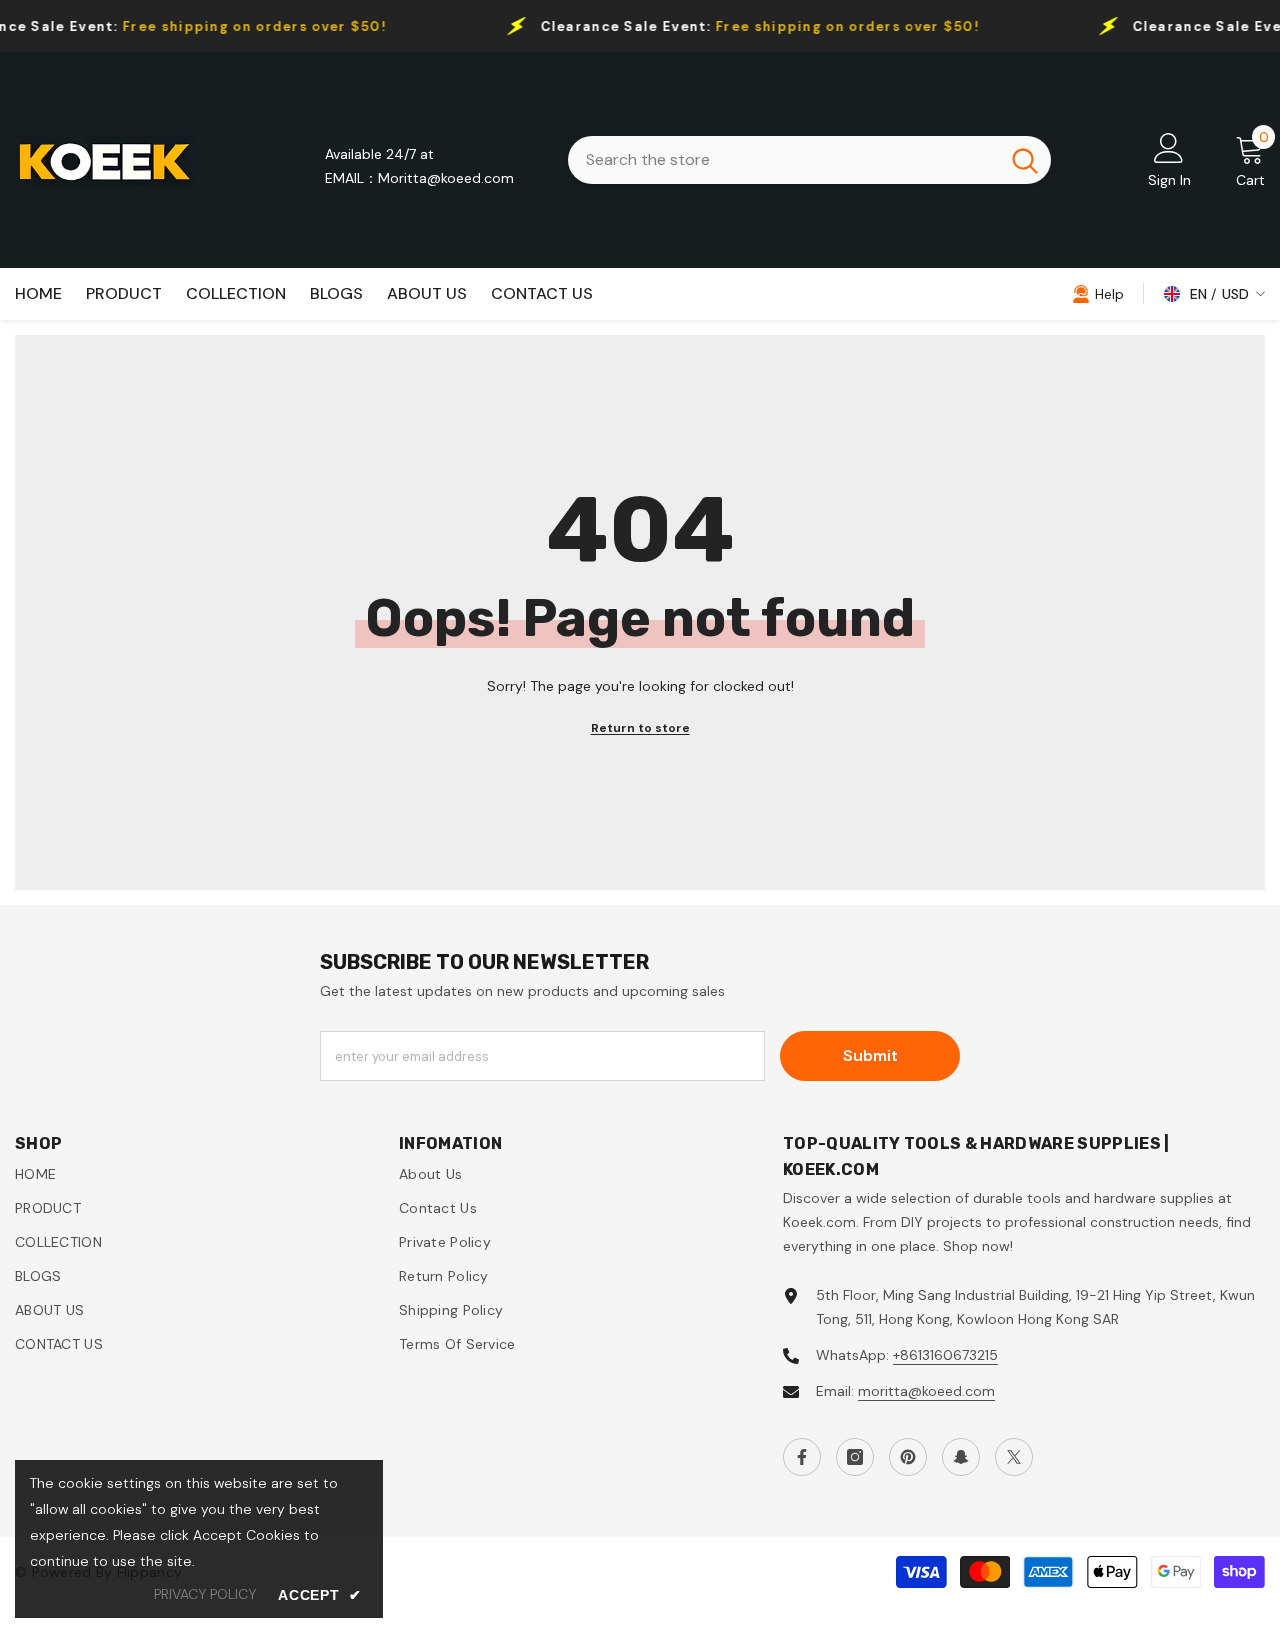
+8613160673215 (945, 1355)
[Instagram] (855, 1457)
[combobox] (783, 160)
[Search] (809, 160)
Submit (870, 1055)
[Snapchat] (961, 1457)
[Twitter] (1014, 1457)
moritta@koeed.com (926, 1391)
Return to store (640, 728)
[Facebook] (802, 1457)
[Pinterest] (908, 1457)
